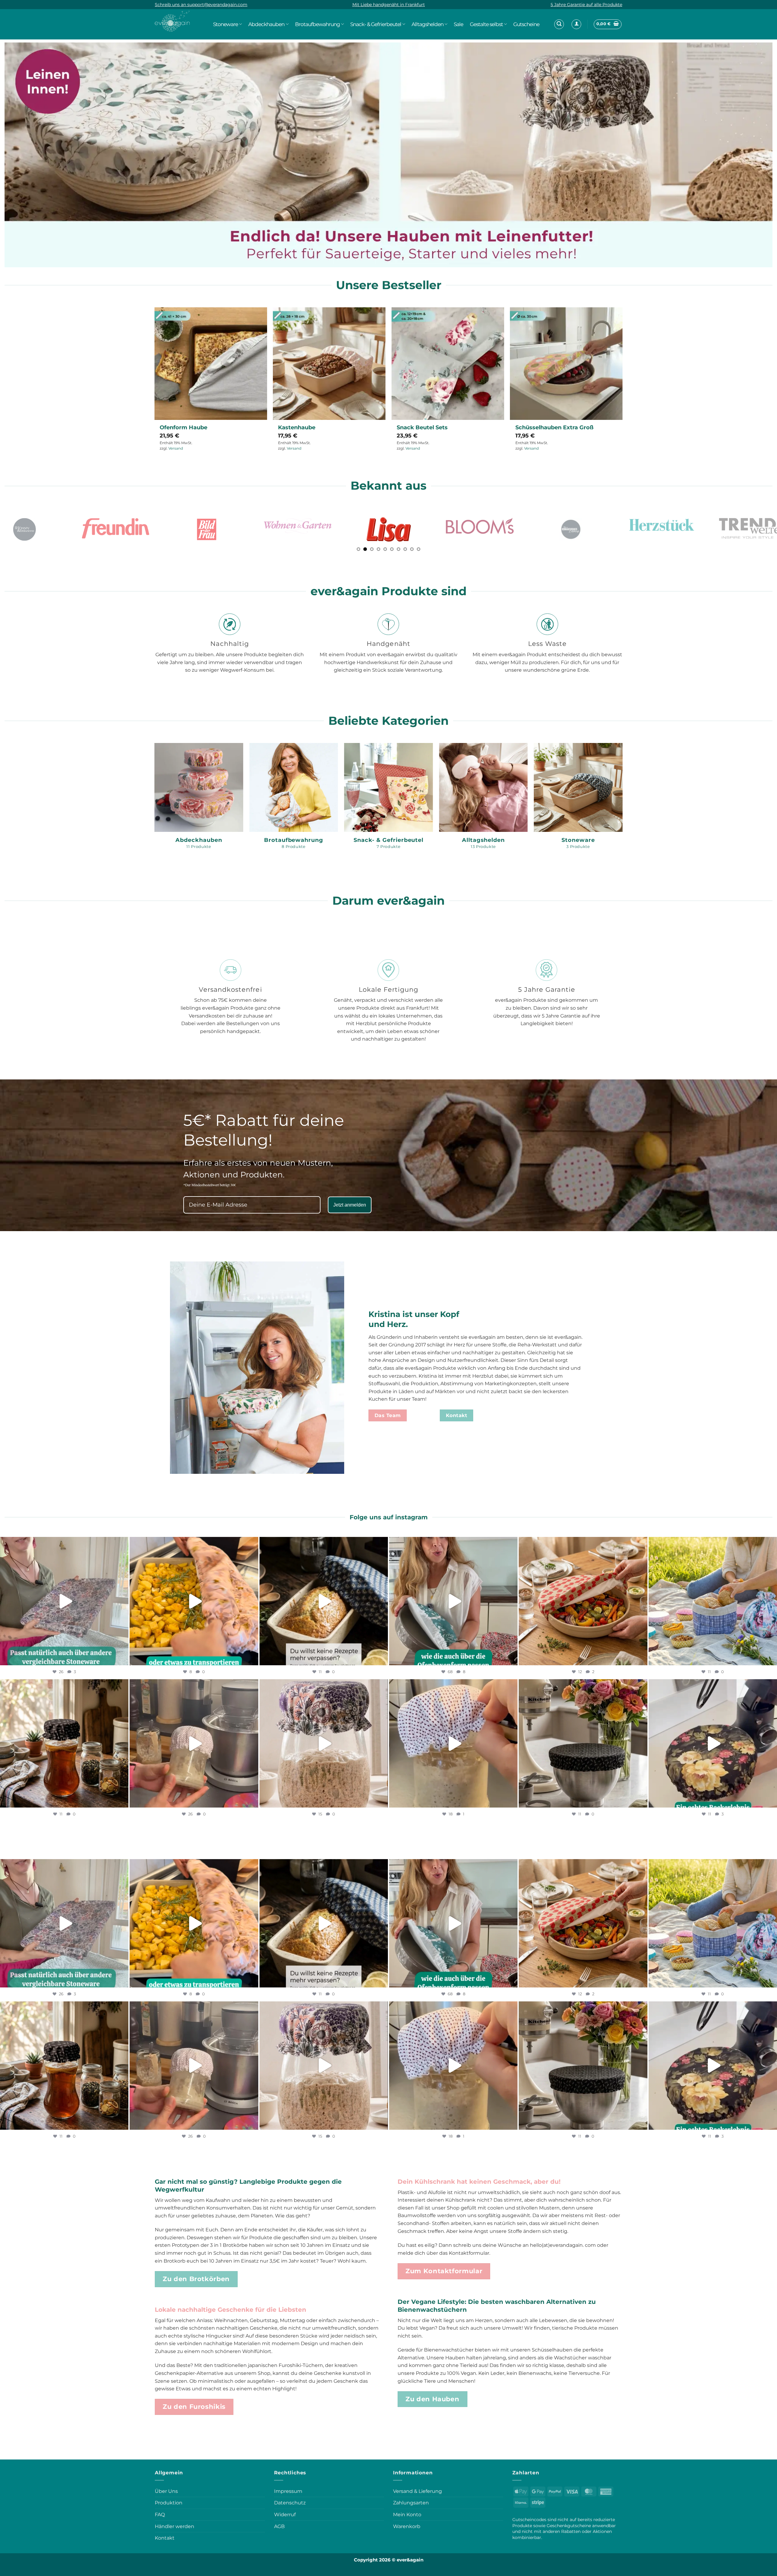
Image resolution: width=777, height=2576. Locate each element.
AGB (279, 2526)
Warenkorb (407, 2526)
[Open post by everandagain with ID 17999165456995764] (713, 1743)
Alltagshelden (428, 24)
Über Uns (166, 2491)
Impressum (288, 2491)
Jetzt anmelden (350, 1205)
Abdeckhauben (266, 24)
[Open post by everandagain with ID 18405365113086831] (453, 1601)
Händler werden (175, 2526)
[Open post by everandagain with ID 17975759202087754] (324, 1601)
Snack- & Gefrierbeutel (376, 24)
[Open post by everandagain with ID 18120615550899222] (713, 1601)
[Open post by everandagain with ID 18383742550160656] (583, 1743)
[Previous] (8, 154)
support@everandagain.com (217, 5)
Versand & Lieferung (417, 2491)
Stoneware (226, 24)
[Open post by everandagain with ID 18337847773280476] (64, 1743)
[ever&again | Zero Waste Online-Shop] (172, 21)
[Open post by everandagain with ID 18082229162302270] (583, 1601)
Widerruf (285, 2515)
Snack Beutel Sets (422, 427)
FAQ (160, 2515)
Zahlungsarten (411, 2503)
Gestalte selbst (486, 24)
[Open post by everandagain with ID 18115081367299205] (324, 1743)
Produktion (169, 2503)
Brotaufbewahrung (317, 24)
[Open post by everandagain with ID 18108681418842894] (64, 1601)
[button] (559, 24)
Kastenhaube (297, 427)
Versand (176, 448)
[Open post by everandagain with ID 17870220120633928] (194, 1601)
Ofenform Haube (183, 427)
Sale (458, 24)
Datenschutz (290, 2503)
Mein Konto (407, 2515)
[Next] (769, 154)
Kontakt (165, 2538)
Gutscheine (526, 24)
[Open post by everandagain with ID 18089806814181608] (453, 1743)
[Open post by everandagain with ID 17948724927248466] (194, 1743)
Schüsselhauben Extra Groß (554, 427)
